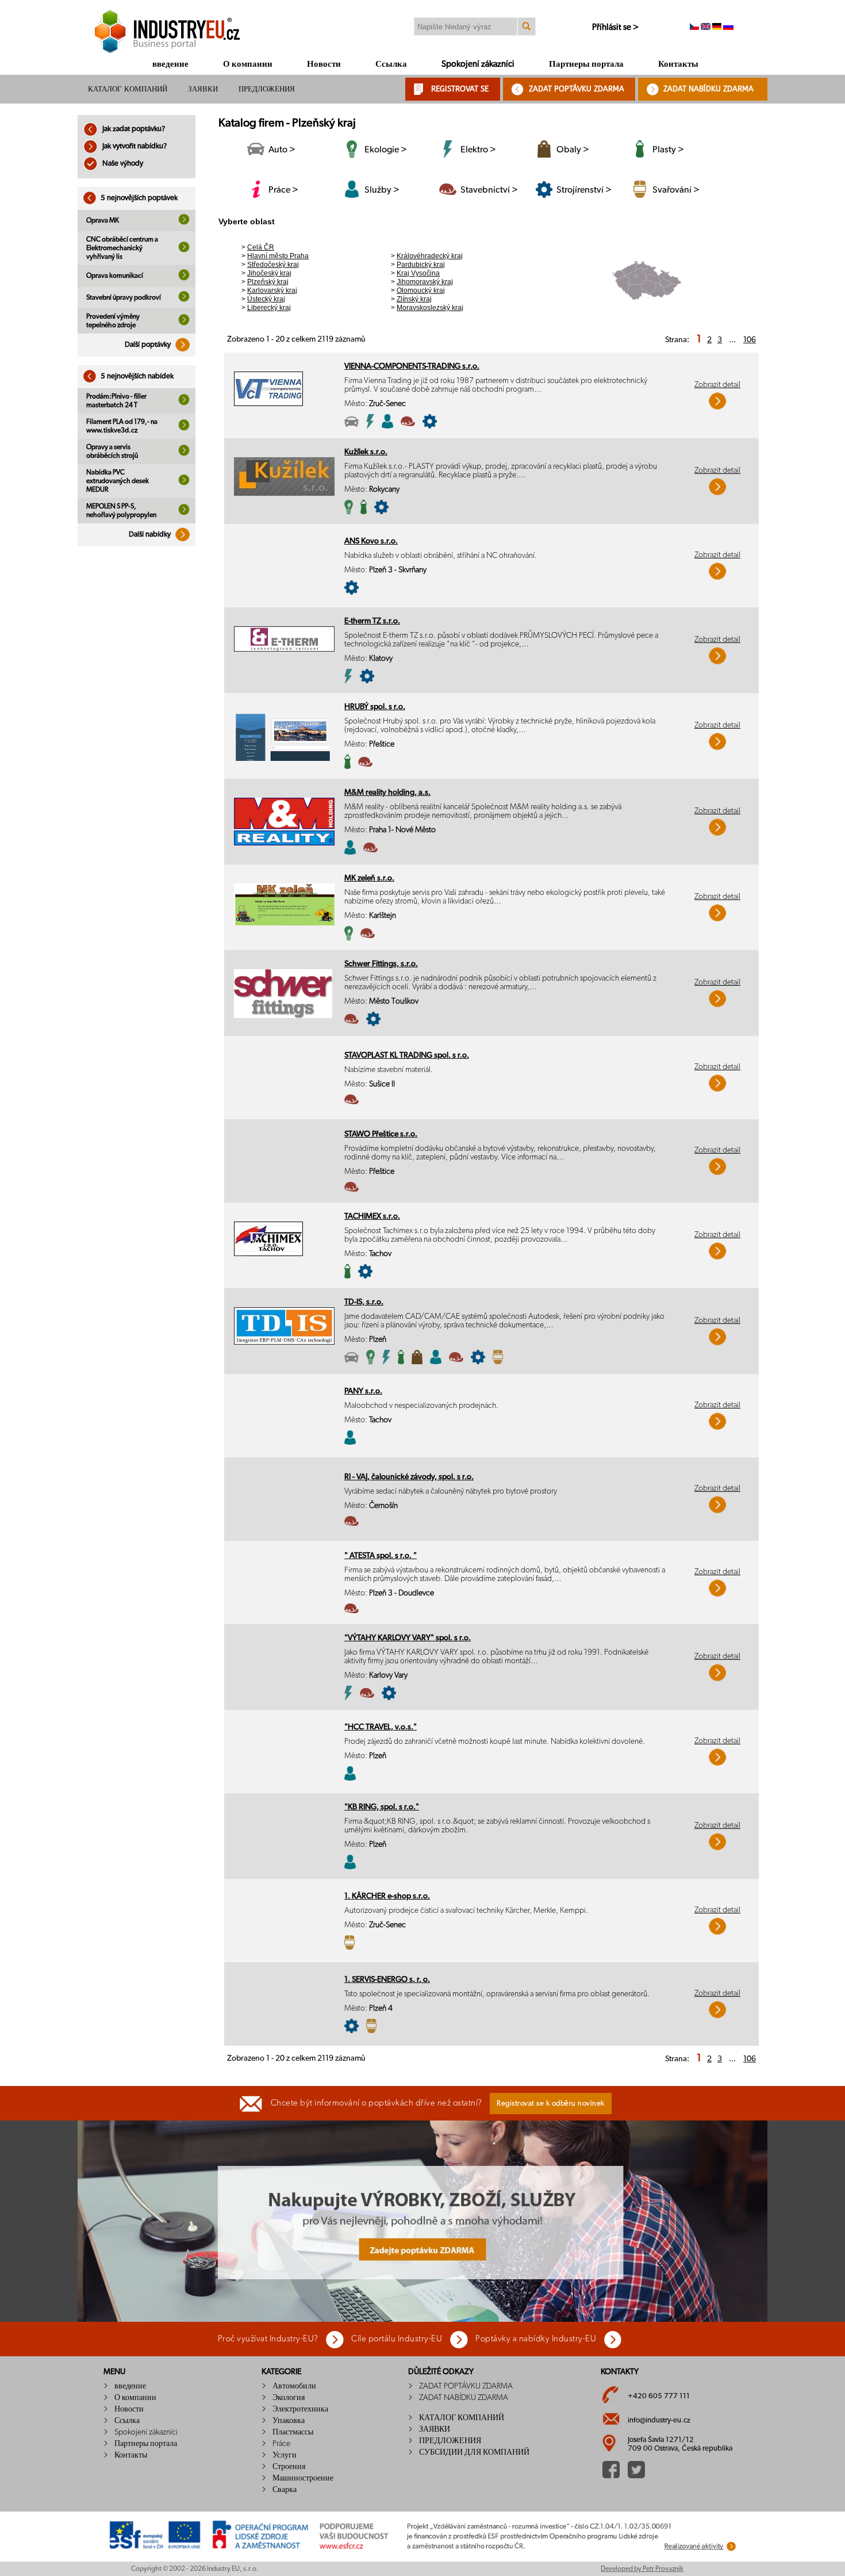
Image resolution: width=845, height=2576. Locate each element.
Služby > (382, 190)
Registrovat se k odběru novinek (551, 2104)
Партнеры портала (586, 64)
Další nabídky (151, 535)
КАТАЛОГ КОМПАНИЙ (128, 89)
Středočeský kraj (273, 265)
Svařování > (676, 190)
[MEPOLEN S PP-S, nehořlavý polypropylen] (184, 513)
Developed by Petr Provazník (642, 2569)
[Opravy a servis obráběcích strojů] (184, 454)
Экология (289, 2398)
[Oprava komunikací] (184, 278)
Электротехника (300, 2409)
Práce (281, 2444)
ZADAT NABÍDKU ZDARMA (708, 89)
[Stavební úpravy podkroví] (184, 300)
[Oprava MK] (184, 223)
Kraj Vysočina (418, 273)
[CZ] (694, 28)
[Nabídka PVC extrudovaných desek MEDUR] (184, 483)
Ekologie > (386, 150)
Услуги (285, 2455)
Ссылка (391, 64)
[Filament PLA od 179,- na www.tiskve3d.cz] (184, 428)
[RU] (728, 28)
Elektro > (478, 150)
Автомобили (294, 2386)
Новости (324, 64)
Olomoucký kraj (421, 290)
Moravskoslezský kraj (430, 308)
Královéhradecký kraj (430, 256)
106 (750, 340)
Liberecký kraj (269, 308)
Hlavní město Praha (278, 256)
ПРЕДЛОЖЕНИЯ (267, 89)
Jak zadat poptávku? (133, 129)
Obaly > (573, 150)
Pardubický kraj (421, 265)
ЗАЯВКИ (203, 89)
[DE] (717, 28)
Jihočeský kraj (269, 273)
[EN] (706, 28)
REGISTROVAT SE (460, 89)
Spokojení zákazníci (478, 64)
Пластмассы (293, 2432)
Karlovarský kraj (272, 290)
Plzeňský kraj (268, 282)
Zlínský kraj (414, 299)
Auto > (282, 150)
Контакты (678, 64)
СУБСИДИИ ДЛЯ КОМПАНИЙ (474, 2452)
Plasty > (668, 150)
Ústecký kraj (266, 299)
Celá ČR (261, 247)
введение (170, 64)
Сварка (285, 2490)
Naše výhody (122, 164)
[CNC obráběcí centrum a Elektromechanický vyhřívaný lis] (184, 250)
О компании (248, 64)
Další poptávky (149, 345)
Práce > (283, 190)
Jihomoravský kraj (425, 282)
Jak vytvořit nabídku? (134, 146)
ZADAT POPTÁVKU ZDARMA (577, 89)
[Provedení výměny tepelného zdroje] (184, 323)
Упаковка (289, 2421)
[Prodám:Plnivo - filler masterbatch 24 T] (184, 403)
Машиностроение (303, 2478)
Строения (289, 2467)
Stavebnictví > (489, 190)
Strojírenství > (584, 190)
